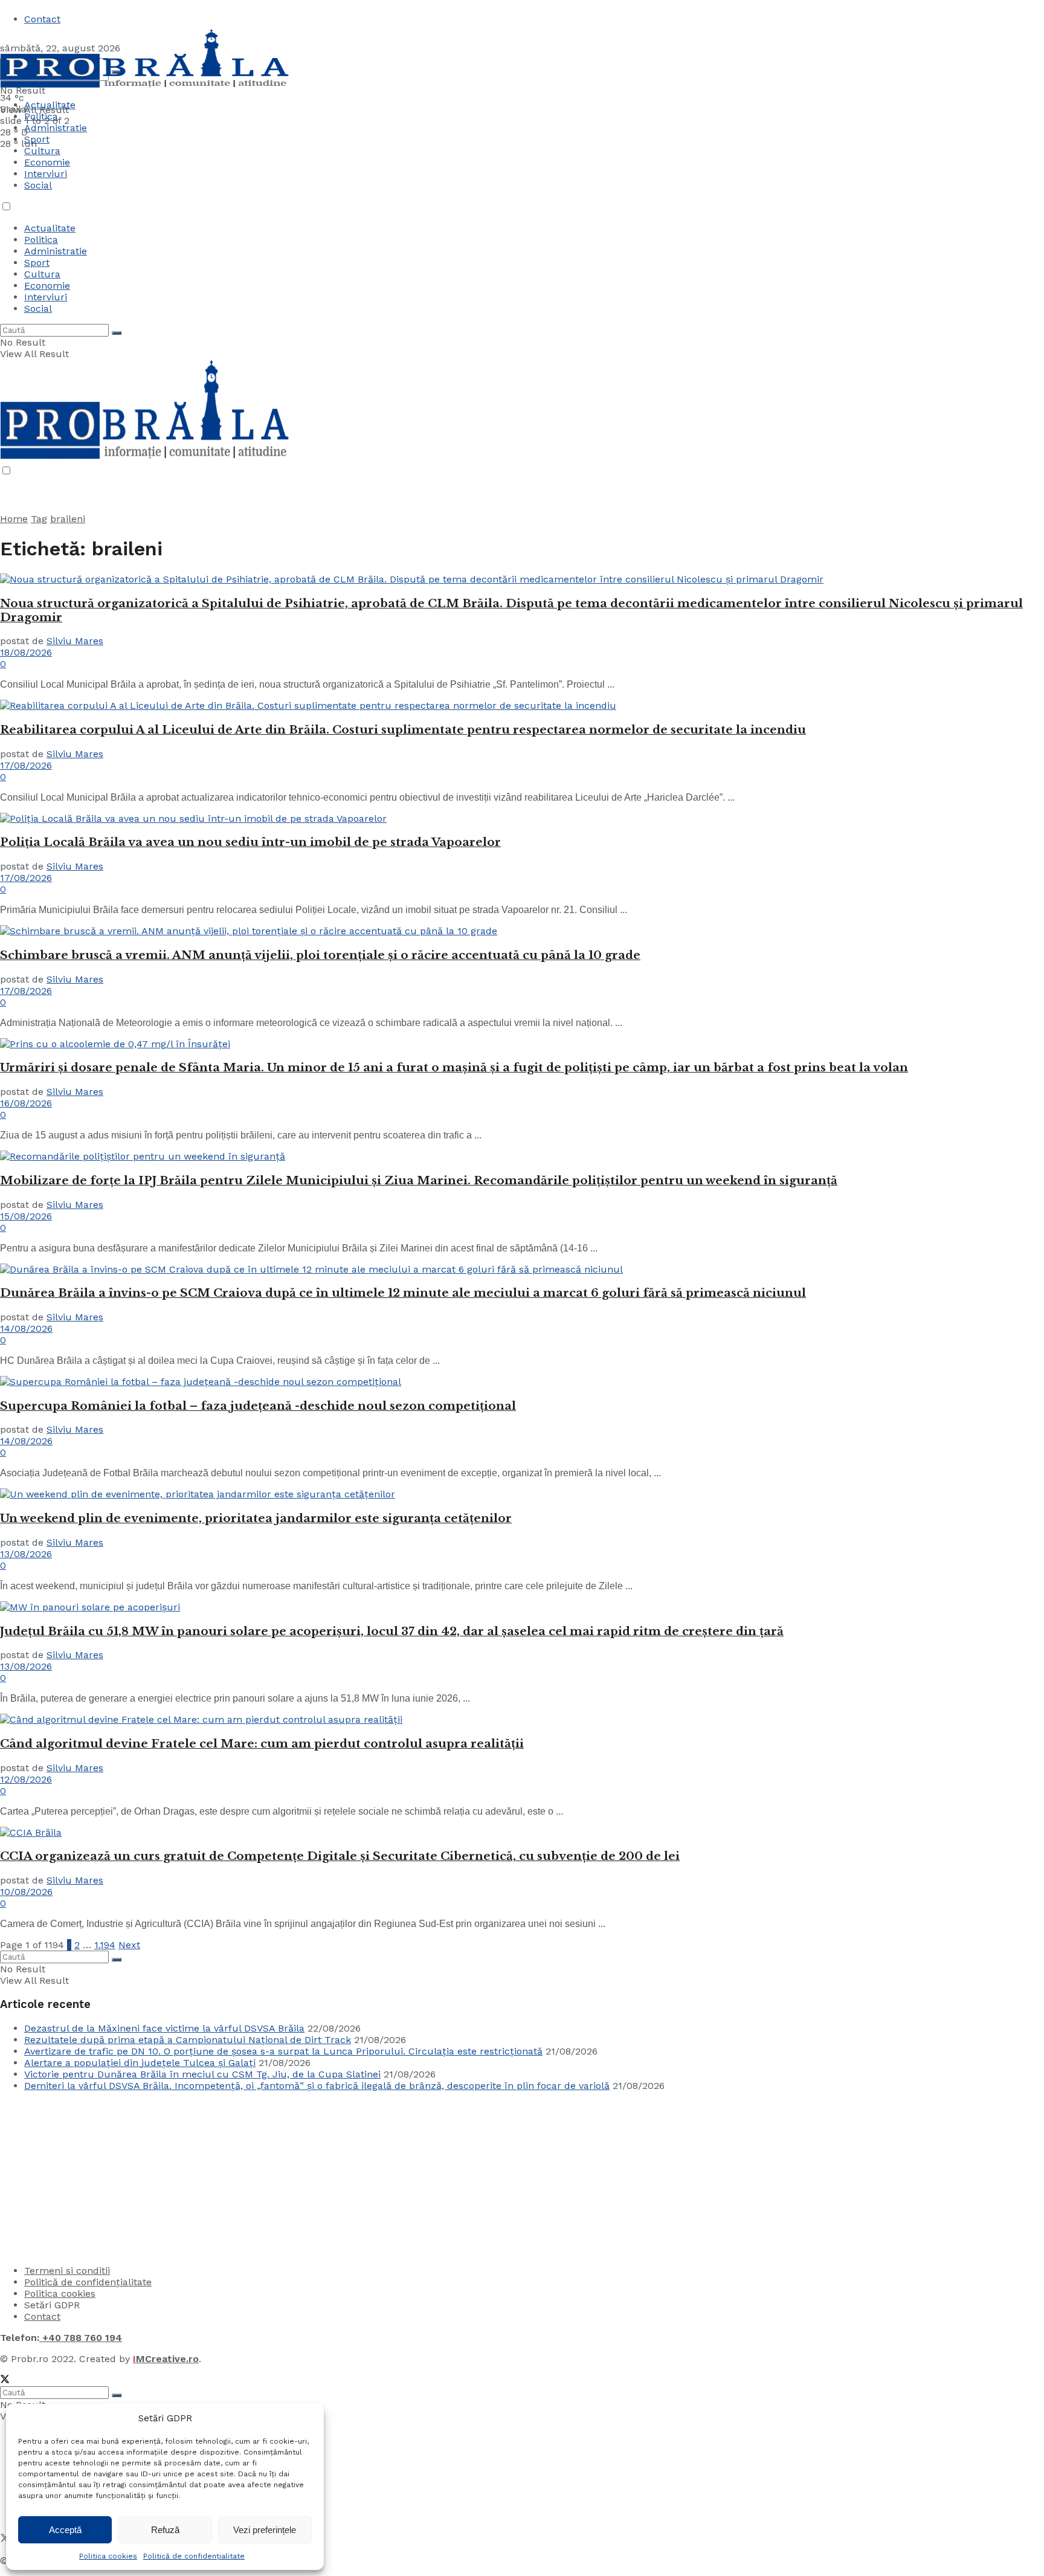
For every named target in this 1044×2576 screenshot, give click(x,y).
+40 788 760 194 (81, 2338)
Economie (47, 162)
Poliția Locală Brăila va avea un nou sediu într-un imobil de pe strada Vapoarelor (250, 842)
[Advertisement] (91, 2177)
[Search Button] (117, 333)
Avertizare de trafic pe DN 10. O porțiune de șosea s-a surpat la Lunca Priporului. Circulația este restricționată (283, 2051)
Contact (42, 19)
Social (38, 185)
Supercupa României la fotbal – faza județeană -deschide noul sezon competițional (258, 1406)
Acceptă (65, 2530)
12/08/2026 (26, 1779)
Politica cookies (108, 2556)
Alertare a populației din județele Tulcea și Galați (140, 2063)
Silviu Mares (75, 641)
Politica (41, 116)
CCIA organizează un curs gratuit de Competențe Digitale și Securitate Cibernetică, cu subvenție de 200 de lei (340, 1856)
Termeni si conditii (67, 2271)
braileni (68, 519)
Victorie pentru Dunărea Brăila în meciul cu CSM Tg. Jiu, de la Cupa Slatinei (202, 2074)
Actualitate (50, 105)
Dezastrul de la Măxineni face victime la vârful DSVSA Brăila (164, 2028)
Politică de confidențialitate (194, 2556)
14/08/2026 (26, 1328)
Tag (39, 519)
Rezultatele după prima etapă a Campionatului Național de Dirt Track (188, 2040)
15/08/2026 (26, 1216)
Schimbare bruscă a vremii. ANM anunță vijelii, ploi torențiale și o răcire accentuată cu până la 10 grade (320, 955)
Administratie (56, 251)
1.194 (105, 1945)
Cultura (42, 151)
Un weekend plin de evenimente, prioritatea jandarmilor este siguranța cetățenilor (256, 1518)
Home (14, 519)
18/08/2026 (26, 652)
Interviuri (46, 174)
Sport (37, 263)
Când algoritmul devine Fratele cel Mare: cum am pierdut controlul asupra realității (262, 1744)
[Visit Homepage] (145, 86)
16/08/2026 (26, 1103)
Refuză (165, 2530)
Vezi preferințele (265, 2530)
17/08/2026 (26, 765)
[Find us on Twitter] (5, 2381)
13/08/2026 (26, 1554)
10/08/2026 (26, 1892)
